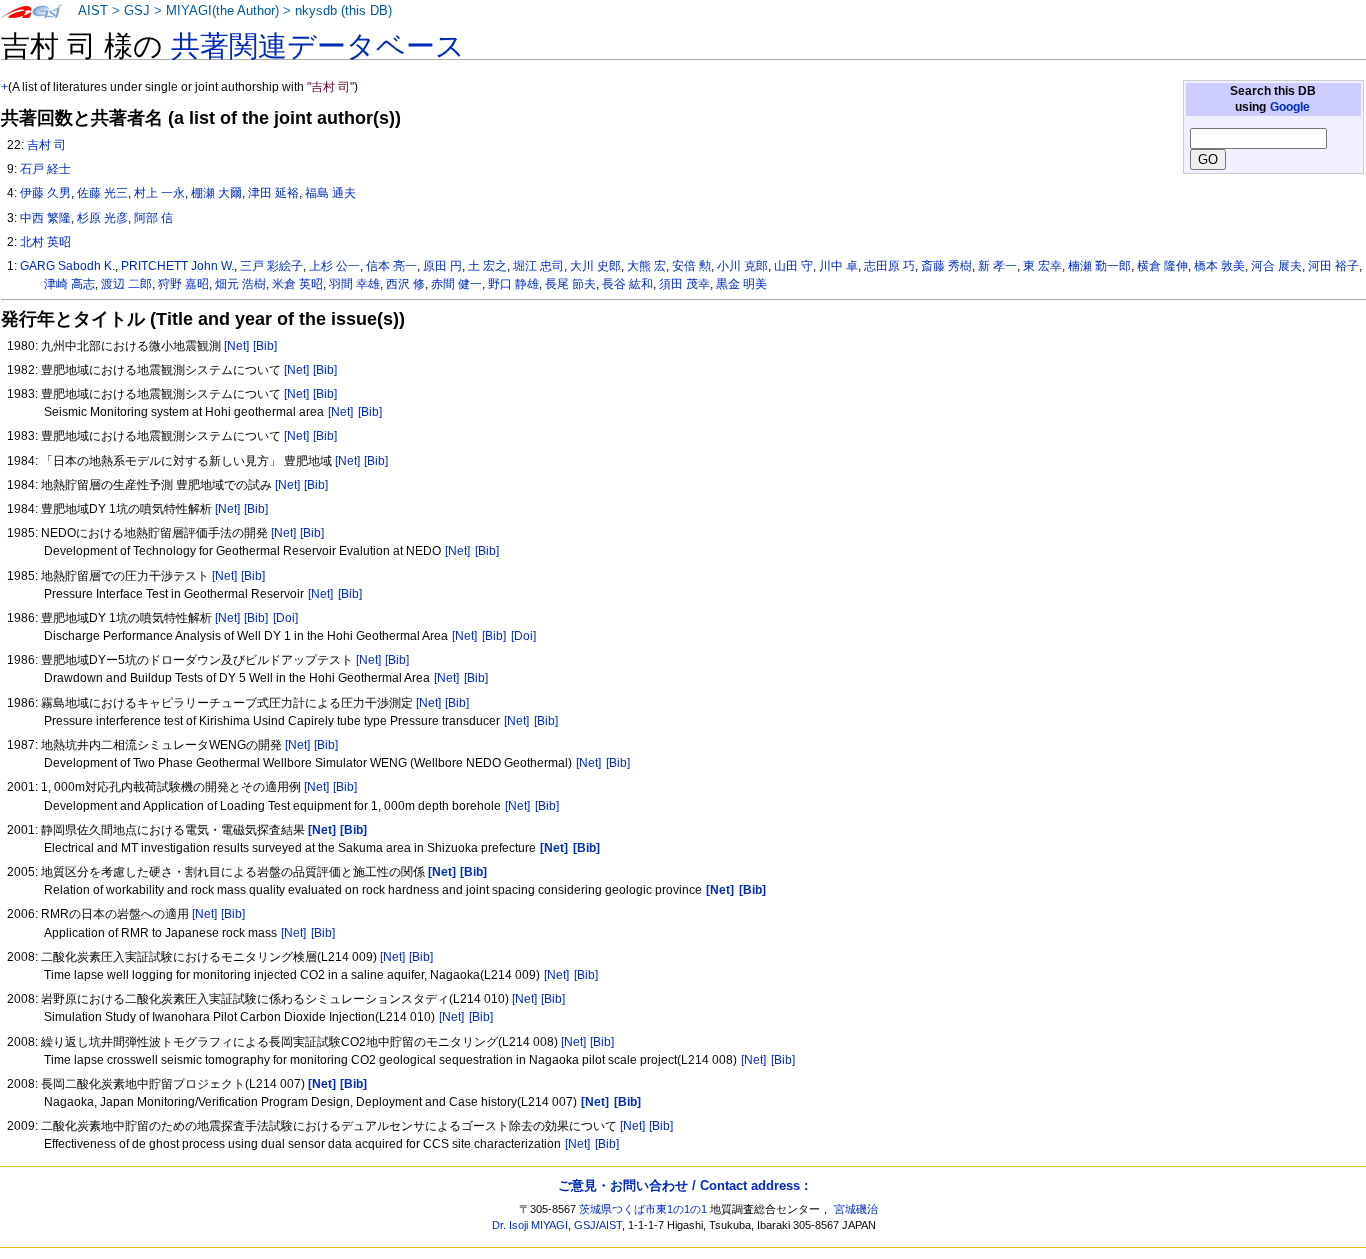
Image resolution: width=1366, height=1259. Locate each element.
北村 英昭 (45, 242)
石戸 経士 (45, 169)
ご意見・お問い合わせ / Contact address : (683, 1185)
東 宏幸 (1042, 266)
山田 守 (793, 266)
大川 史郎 (595, 266)
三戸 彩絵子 (271, 266)
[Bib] (265, 346)
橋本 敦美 (1219, 266)
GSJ (137, 11)
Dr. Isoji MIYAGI (530, 1225)
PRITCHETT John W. (177, 266)
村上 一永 (159, 193)
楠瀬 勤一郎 (1099, 266)
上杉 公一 (334, 266)
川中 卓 (838, 266)
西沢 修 (405, 284)
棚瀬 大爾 (216, 193)
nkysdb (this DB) (343, 11)
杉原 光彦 (102, 218)
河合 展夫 (1276, 266)
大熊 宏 (646, 266)
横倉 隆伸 (1162, 266)
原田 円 (442, 266)
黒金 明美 (741, 284)
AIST (93, 11)
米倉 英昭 (297, 284)
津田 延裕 (273, 193)
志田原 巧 (889, 266)
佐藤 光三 (102, 193)
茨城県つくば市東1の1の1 (643, 1209)
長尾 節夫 (570, 284)
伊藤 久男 (45, 193)
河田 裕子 (1333, 266)
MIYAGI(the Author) (222, 11)
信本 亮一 (391, 266)
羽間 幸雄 (354, 284)
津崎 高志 (69, 284)
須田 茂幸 (684, 284)
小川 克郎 (742, 266)
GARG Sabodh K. (67, 266)
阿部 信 (153, 218)
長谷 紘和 (627, 284)
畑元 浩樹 (240, 284)
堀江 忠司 (538, 266)
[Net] (236, 346)
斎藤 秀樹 (946, 266)
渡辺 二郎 (126, 284)
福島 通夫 (330, 193)
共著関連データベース (318, 46)
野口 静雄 (513, 284)
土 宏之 (487, 266)
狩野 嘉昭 (183, 284)
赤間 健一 (456, 284)
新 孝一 (997, 266)
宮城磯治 (856, 1209)
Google (1290, 107)
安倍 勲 (691, 266)
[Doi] (285, 618)
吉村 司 (46, 145)
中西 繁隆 (45, 218)
